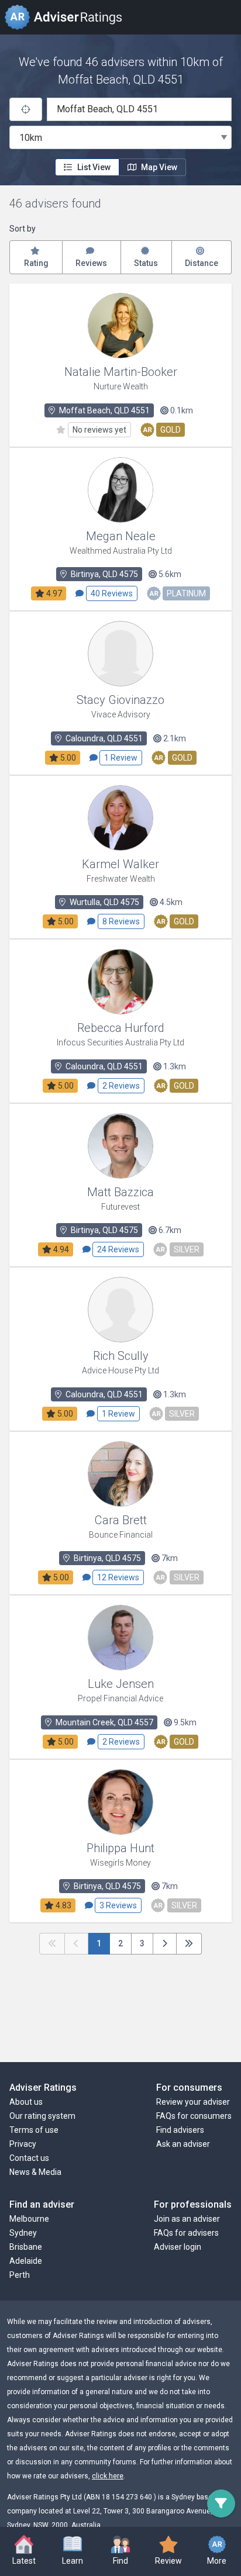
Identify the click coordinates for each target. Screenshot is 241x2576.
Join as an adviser (187, 2219)
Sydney (23, 2233)
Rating (36, 263)
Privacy (23, 2144)
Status (146, 263)
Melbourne (29, 2219)
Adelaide (26, 2261)
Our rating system (42, 2116)
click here (108, 2476)
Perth (20, 2275)
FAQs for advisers (186, 2233)
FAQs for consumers (194, 2116)
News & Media (35, 2172)
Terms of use (34, 2130)
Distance (202, 263)
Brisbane (26, 2247)
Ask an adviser (183, 2144)
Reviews (91, 263)
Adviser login (178, 2247)
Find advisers (180, 2130)
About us (26, 2102)
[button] (72, 2551)
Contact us (29, 2158)
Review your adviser (193, 2102)
